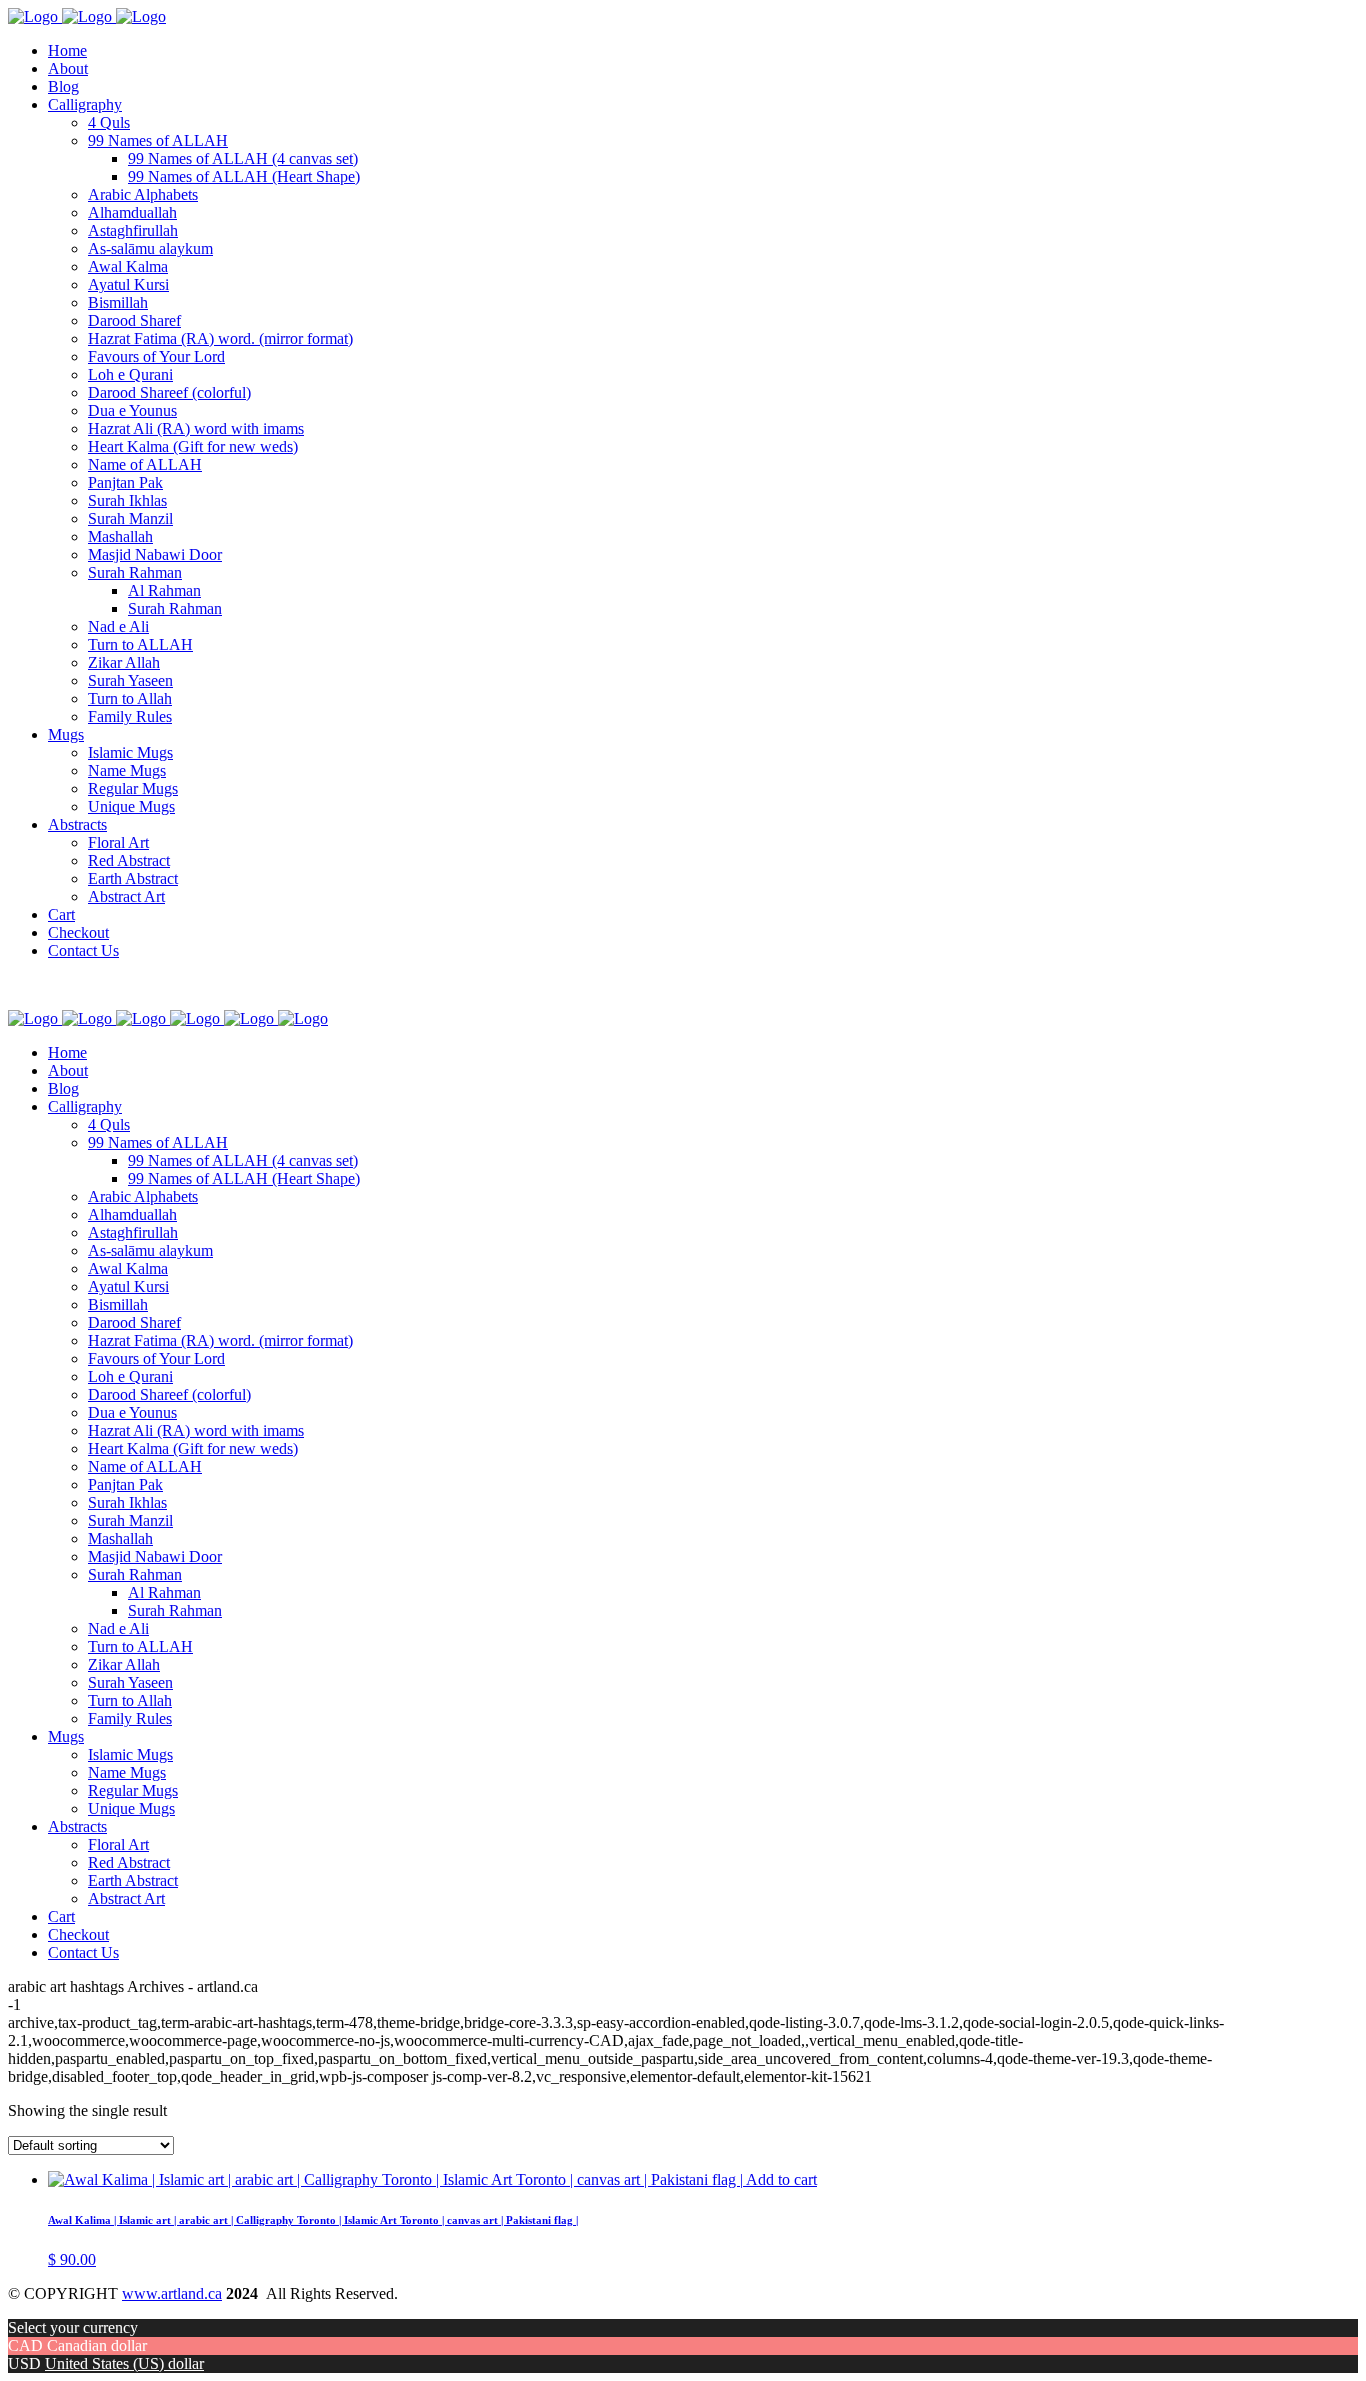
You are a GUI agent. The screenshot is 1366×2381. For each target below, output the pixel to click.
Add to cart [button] (781, 2179)
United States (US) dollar (124, 2363)
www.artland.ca (172, 2293)
